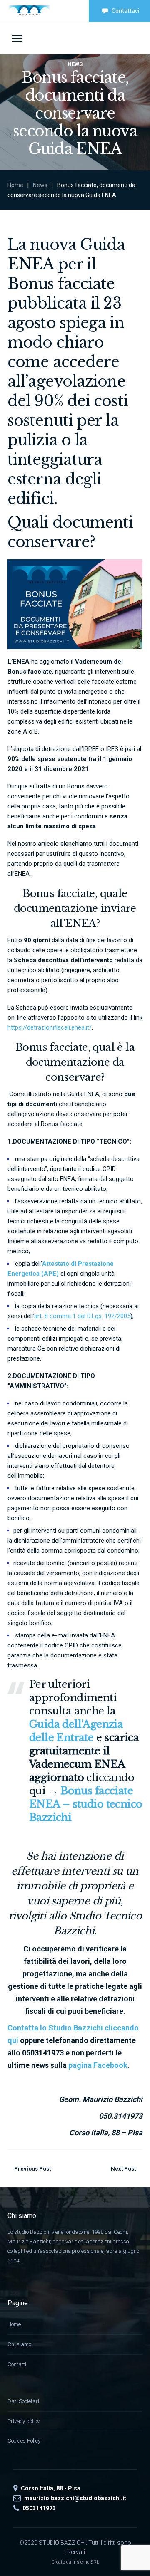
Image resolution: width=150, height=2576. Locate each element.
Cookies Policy (24, 2441)
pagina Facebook (98, 2065)
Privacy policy (24, 2421)
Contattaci (125, 11)
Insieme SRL (86, 2562)
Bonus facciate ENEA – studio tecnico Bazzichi (86, 1804)
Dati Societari (23, 2401)
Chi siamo (19, 2344)
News (40, 185)
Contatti (17, 2364)
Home (15, 185)
